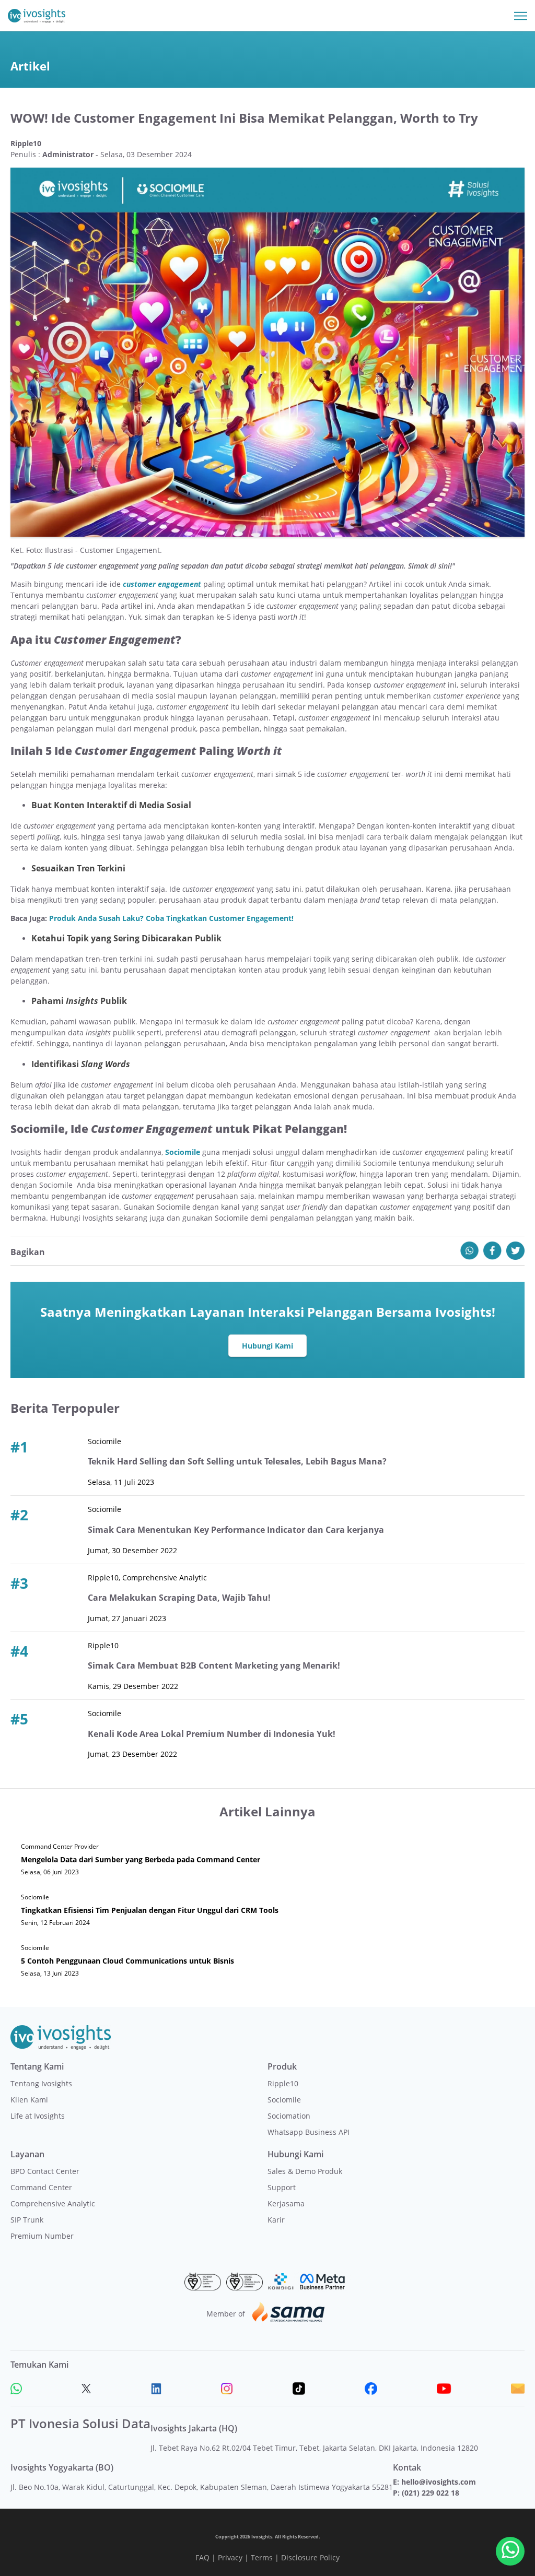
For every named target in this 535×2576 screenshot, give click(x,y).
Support (282, 2187)
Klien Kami (29, 2100)
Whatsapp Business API (309, 2132)
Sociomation (289, 2116)
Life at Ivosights (38, 2116)
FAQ (202, 2557)
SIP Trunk (27, 2220)
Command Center (41, 2187)
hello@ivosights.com (439, 2482)
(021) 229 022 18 (431, 2493)
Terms (262, 2557)
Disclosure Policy (310, 2557)
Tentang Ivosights (41, 2083)
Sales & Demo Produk (305, 2171)
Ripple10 (283, 2083)
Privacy (230, 2557)
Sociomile (183, 1152)
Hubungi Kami (267, 1346)
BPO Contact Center (45, 2171)
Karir (276, 2220)
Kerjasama (286, 2203)
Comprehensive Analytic (53, 2203)
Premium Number (42, 2236)
